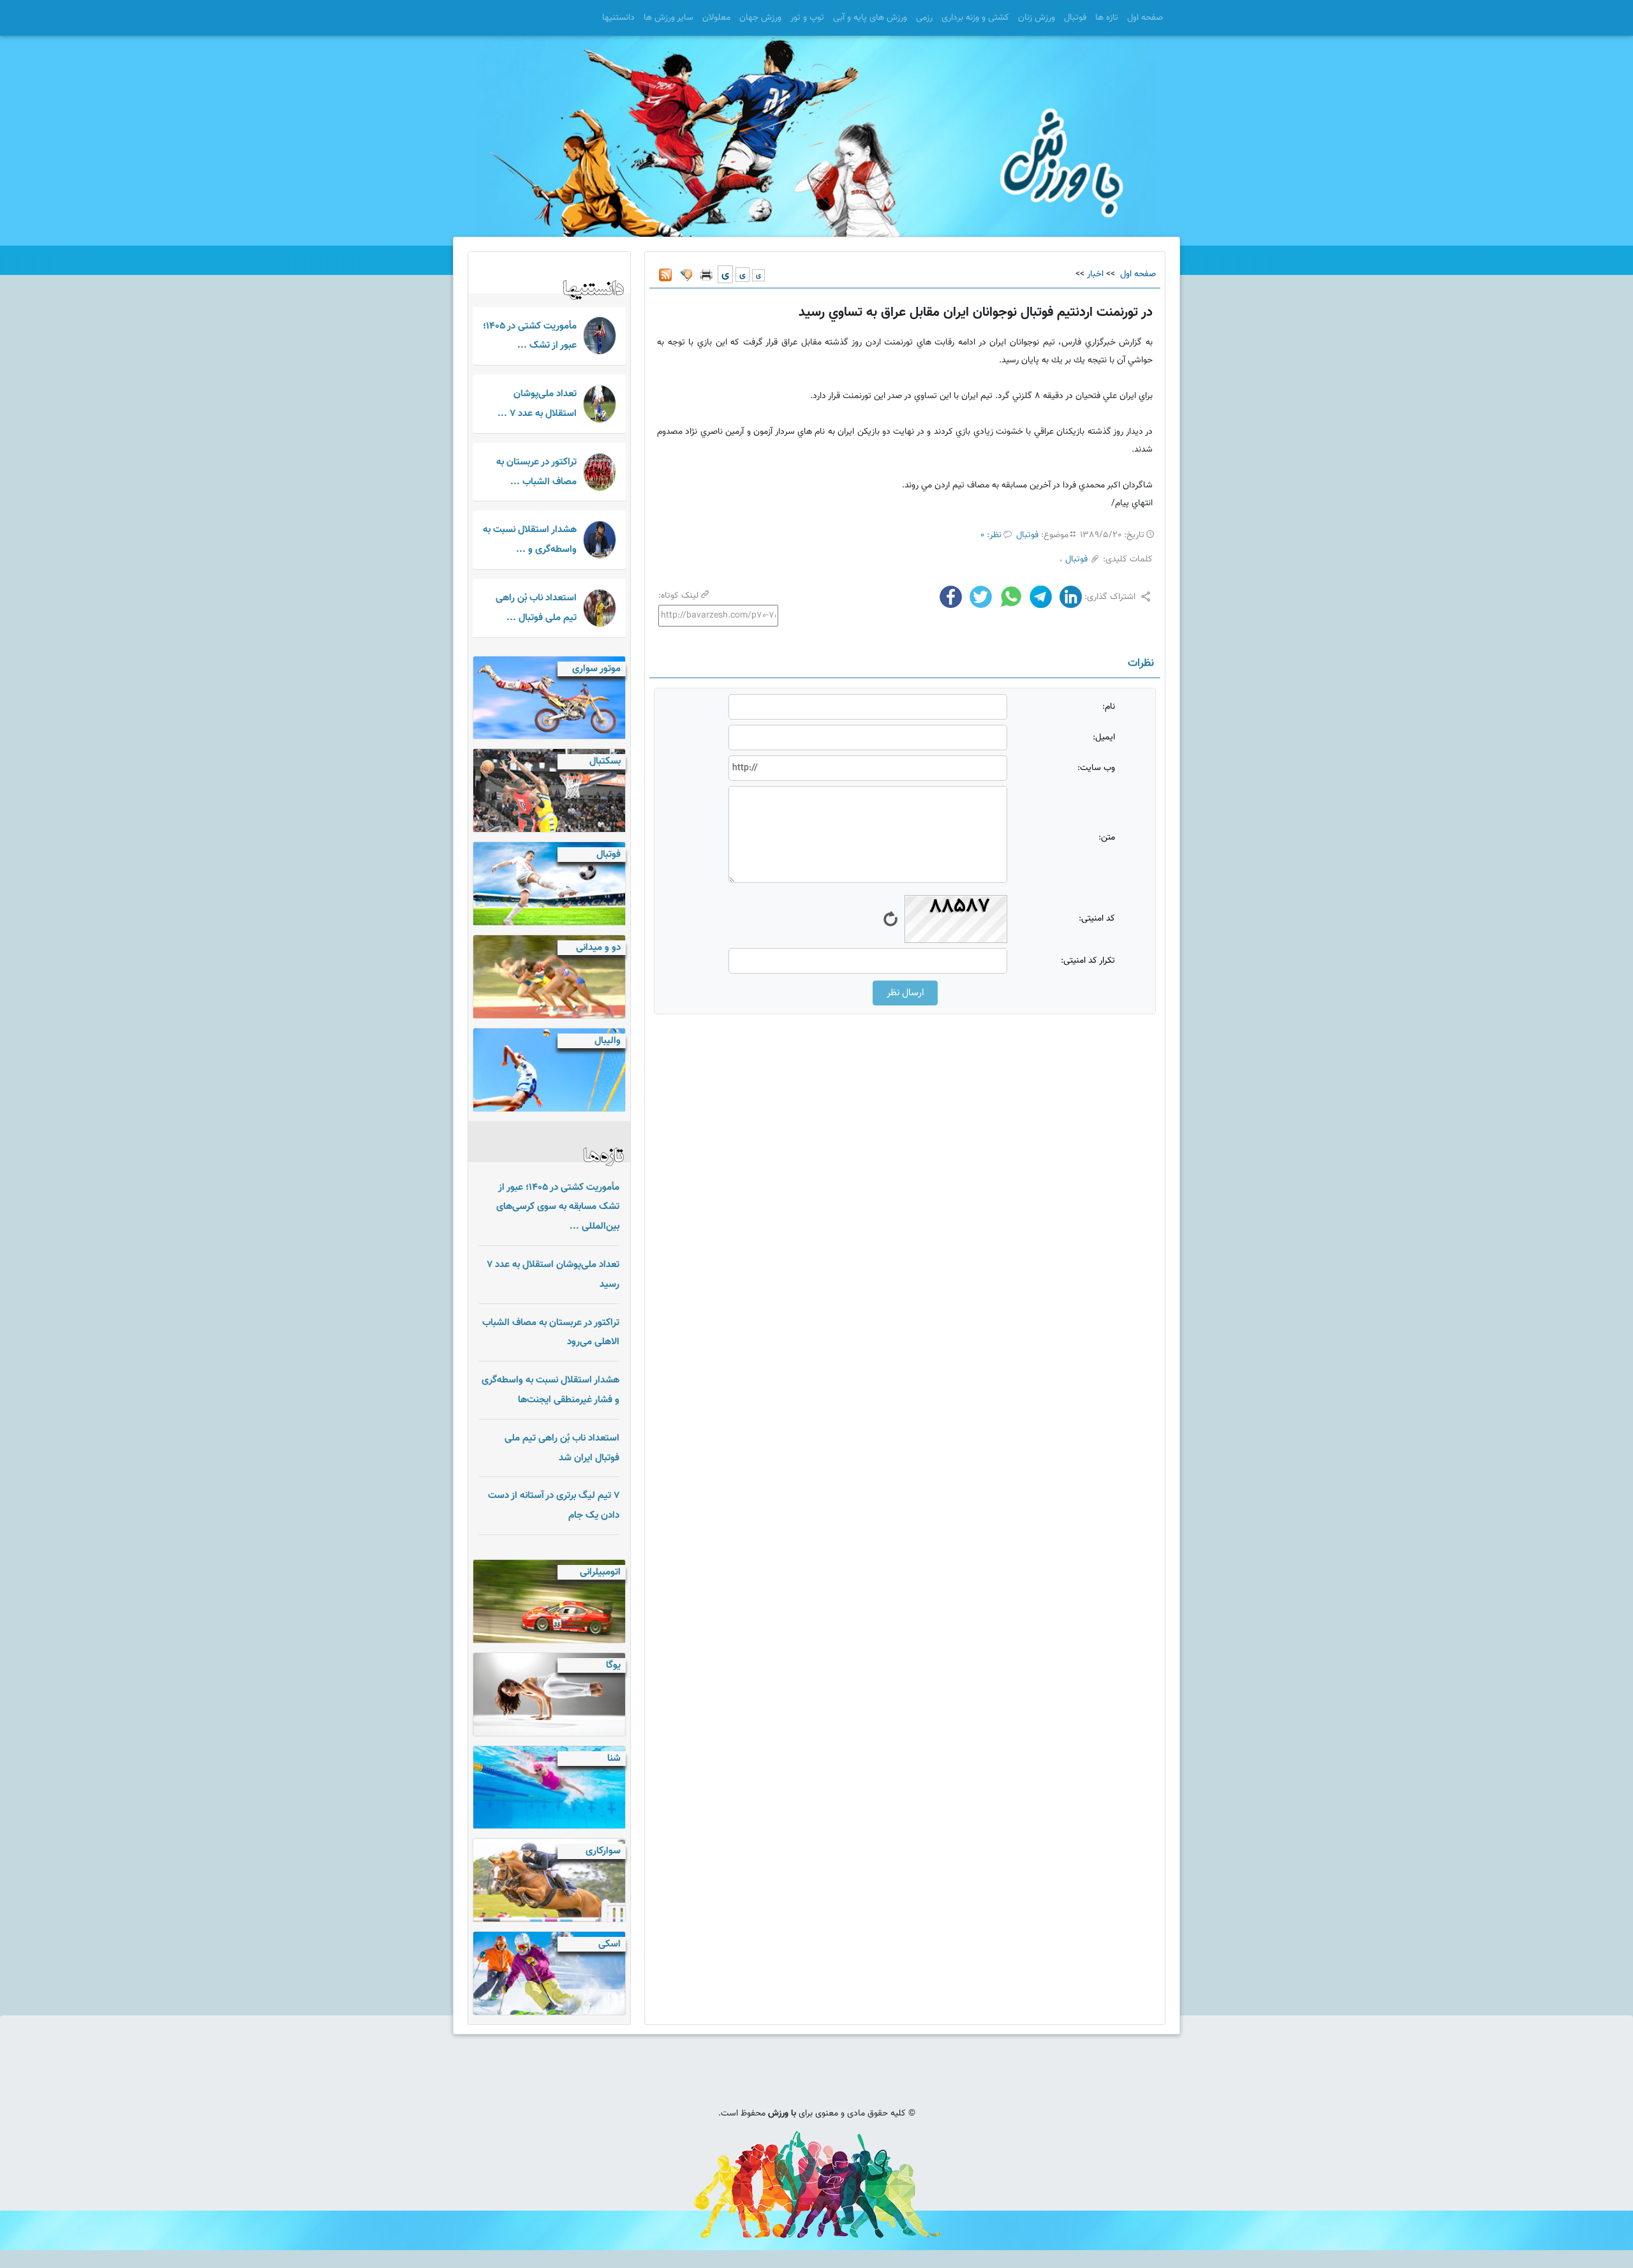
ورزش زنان (1037, 18)
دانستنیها (618, 18)
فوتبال (1075, 18)
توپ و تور (807, 18)
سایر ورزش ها (669, 18)
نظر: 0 (991, 535)
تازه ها (1107, 18)
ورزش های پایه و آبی (870, 18)
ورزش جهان (760, 18)
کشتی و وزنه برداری (975, 18)
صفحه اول (1145, 18)
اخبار (1095, 274)
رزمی (924, 18)
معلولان (716, 18)
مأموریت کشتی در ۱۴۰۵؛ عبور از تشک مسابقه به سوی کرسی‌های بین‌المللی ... (558, 1207)
